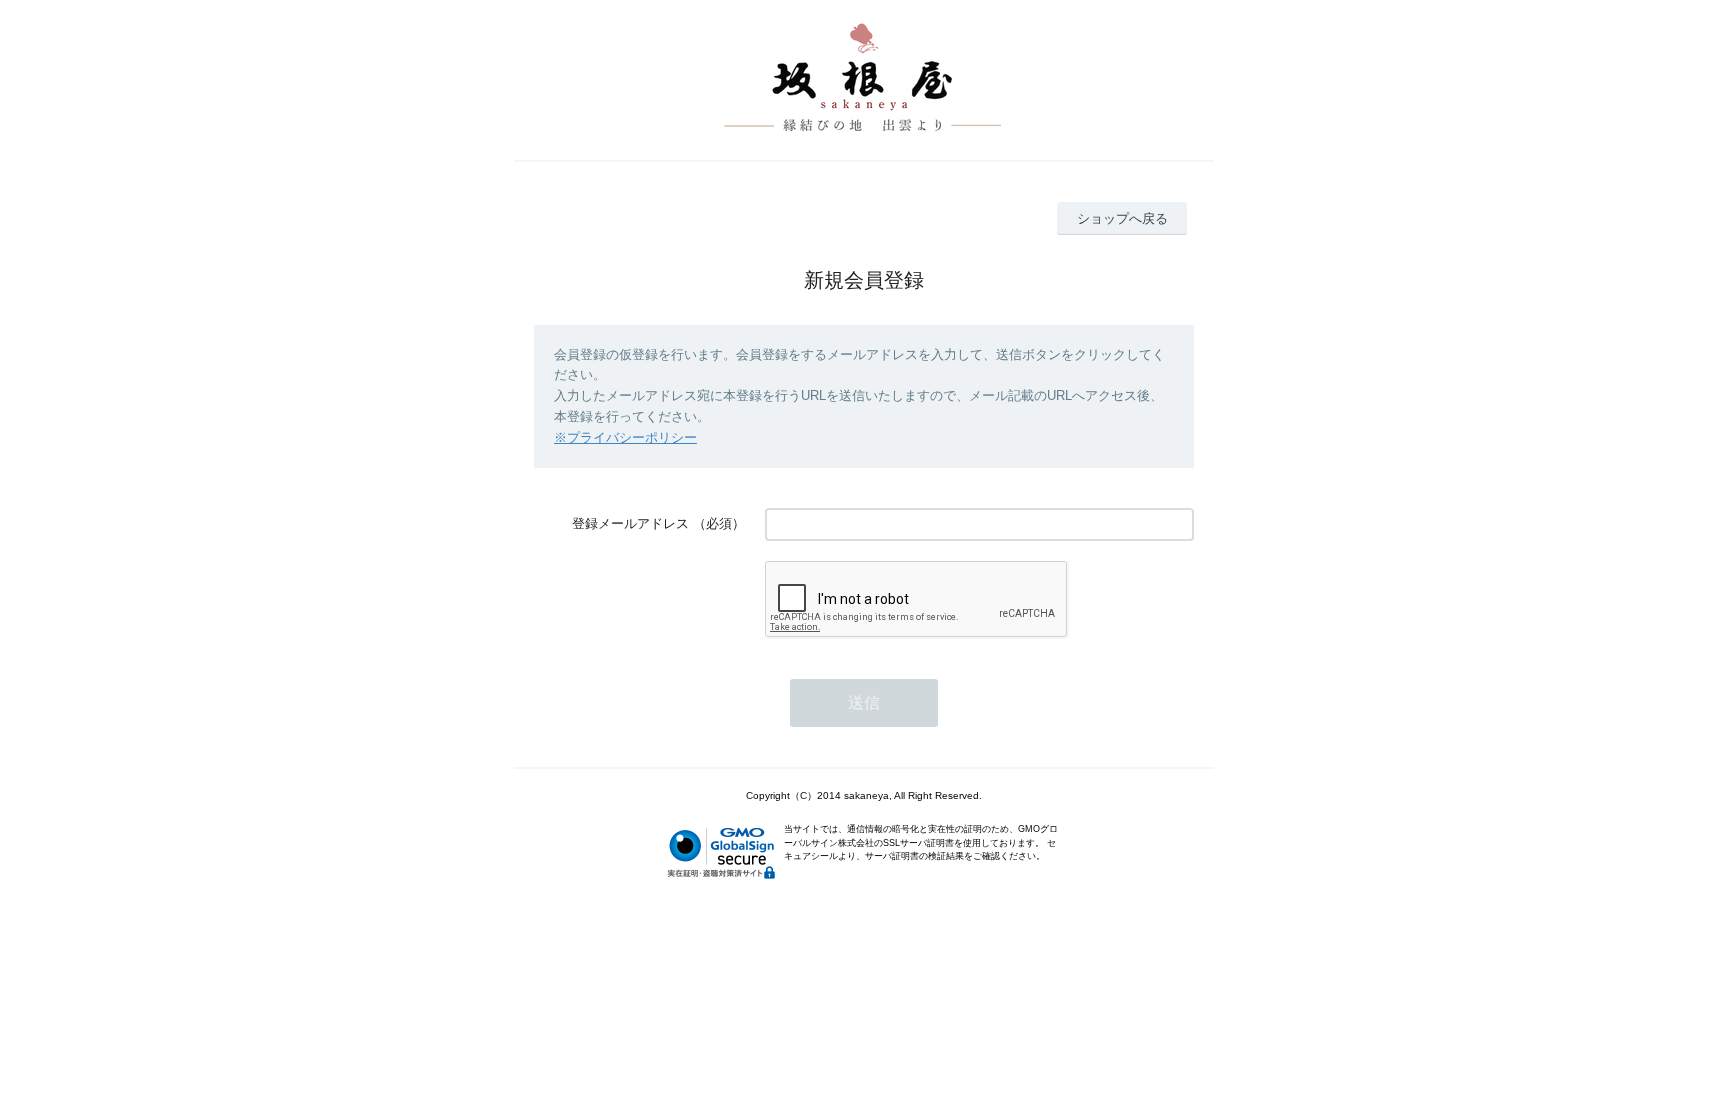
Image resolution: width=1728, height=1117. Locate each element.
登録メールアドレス (630, 523)
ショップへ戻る (1122, 218)
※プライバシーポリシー (625, 437)
